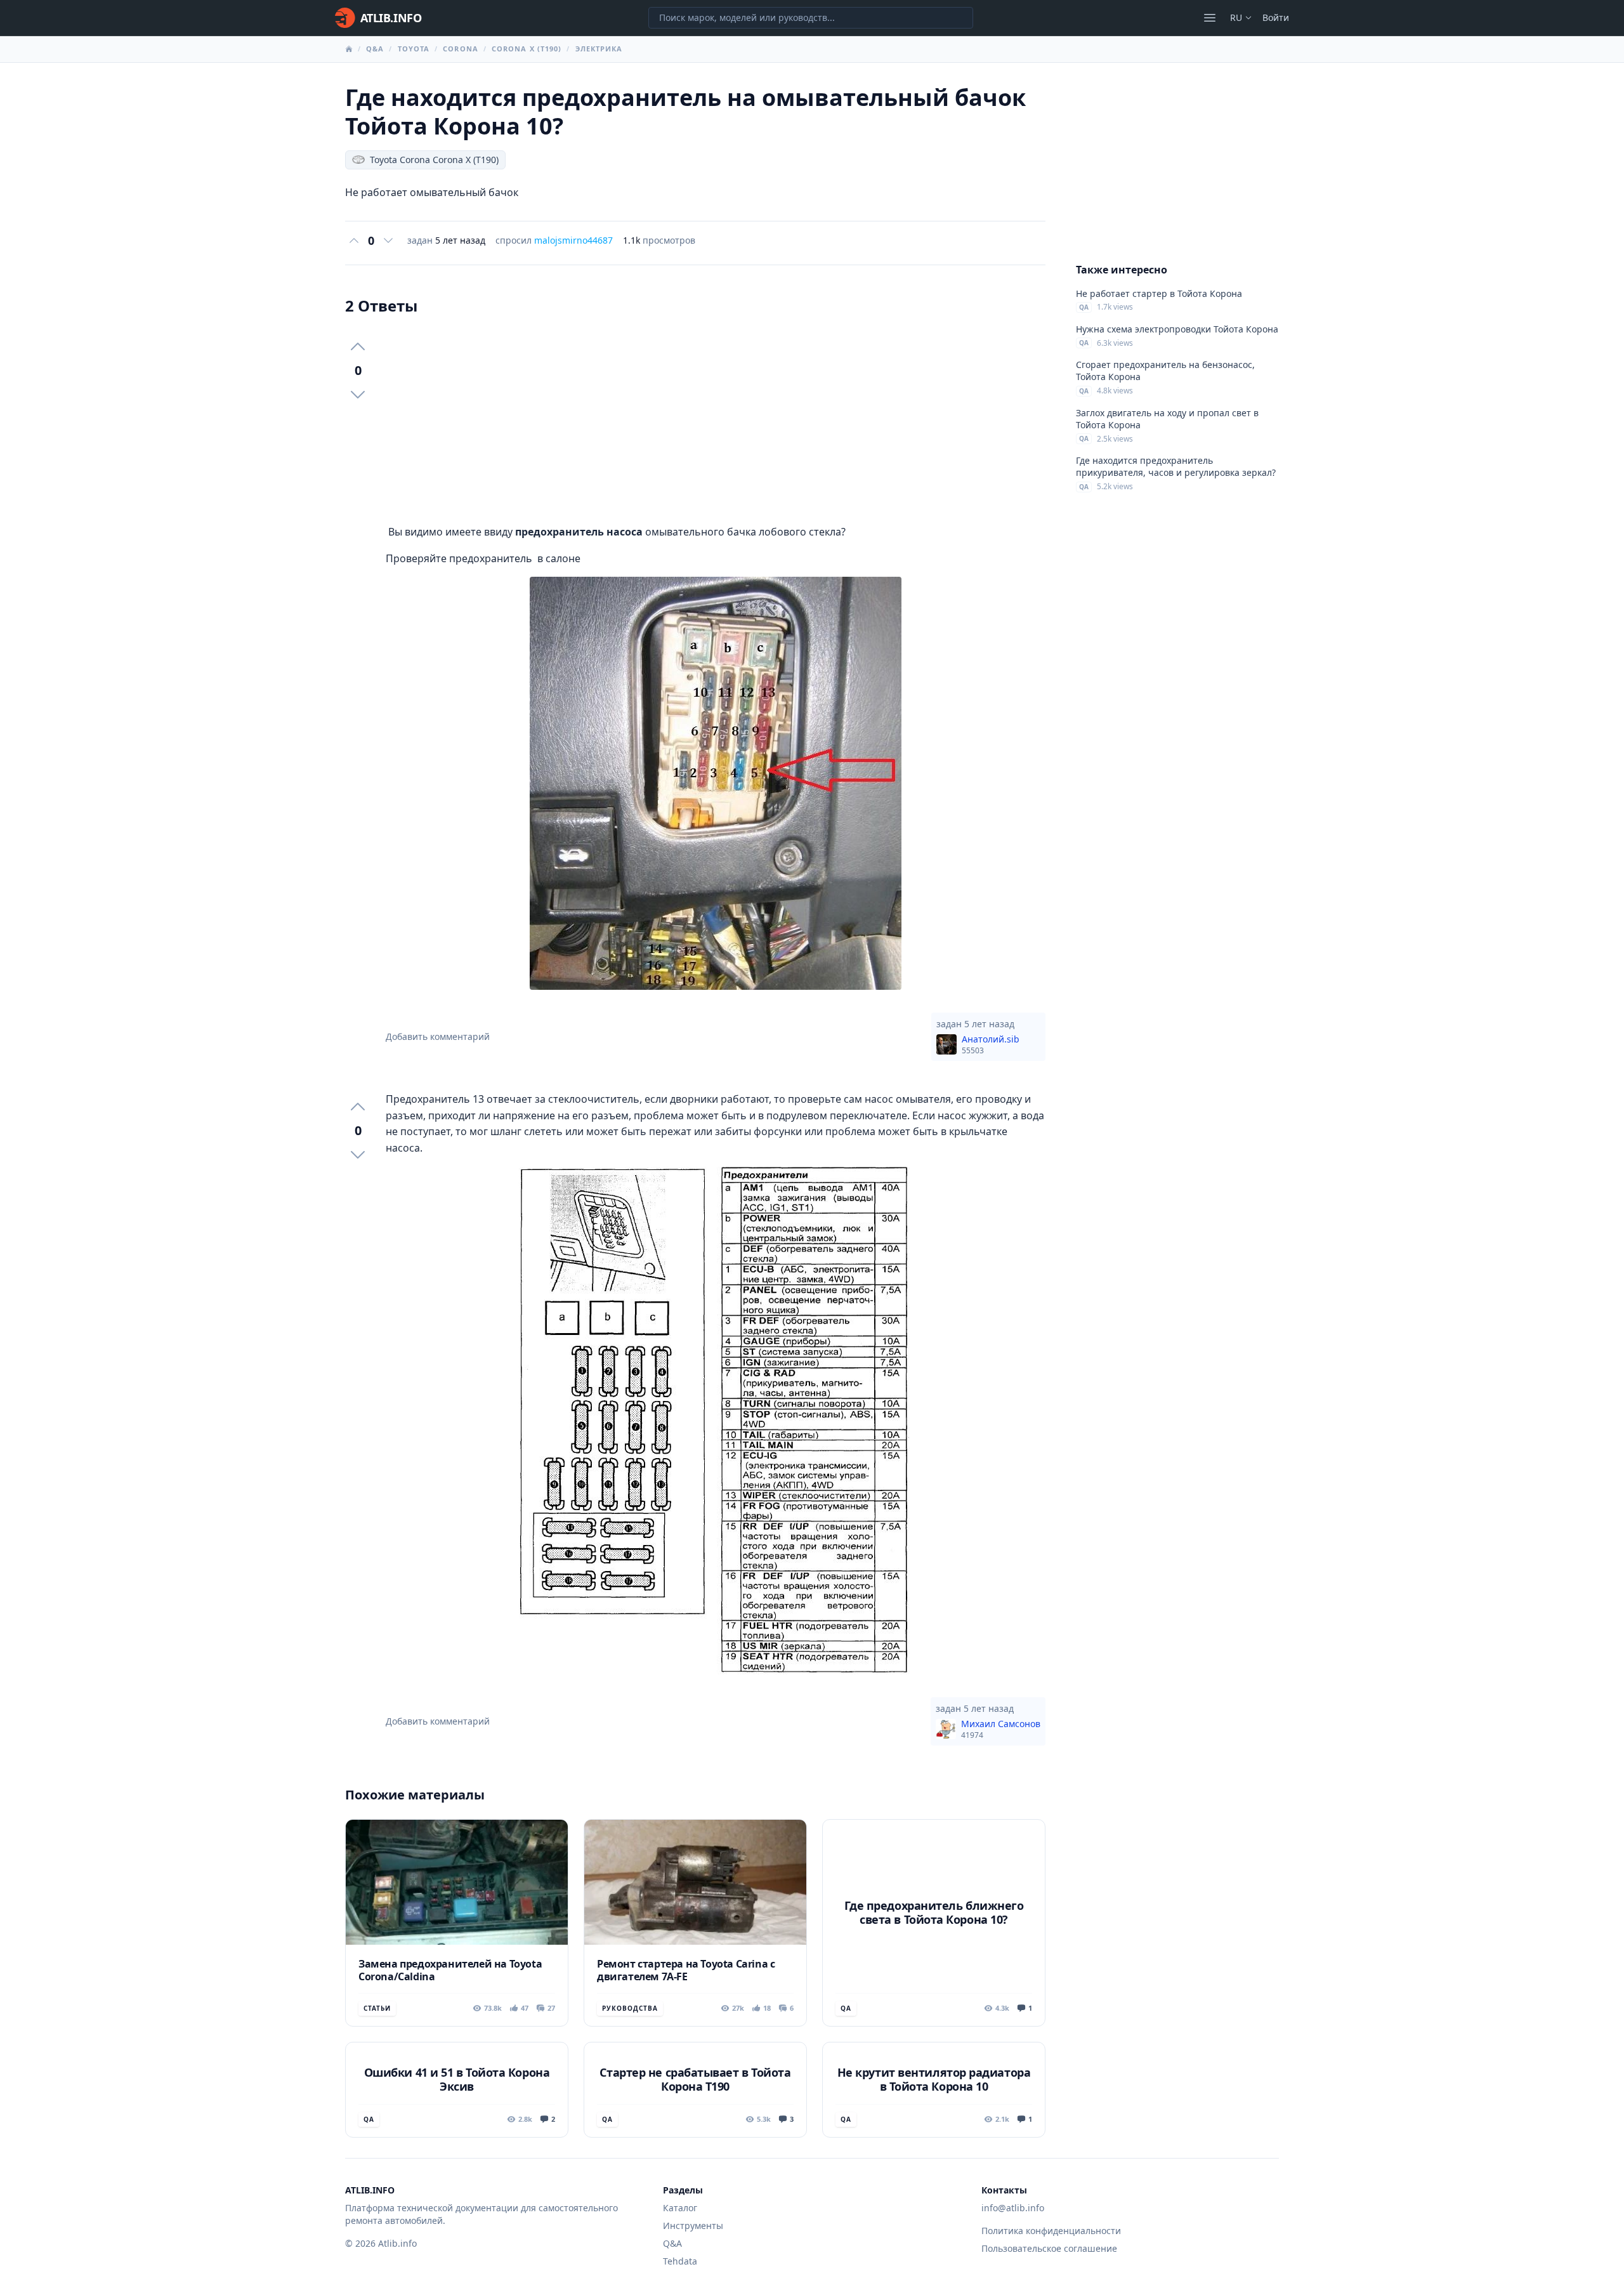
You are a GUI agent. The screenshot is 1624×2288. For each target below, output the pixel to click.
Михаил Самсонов (1001, 1729)
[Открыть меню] (1210, 18)
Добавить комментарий (438, 1036)
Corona (461, 49)
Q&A (375, 49)
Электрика (599, 49)
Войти (1276, 17)
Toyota (414, 49)
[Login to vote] (354, 240)
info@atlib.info (1013, 2208)
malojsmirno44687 (573, 240)
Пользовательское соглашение (1049, 2248)
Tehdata (680, 2261)
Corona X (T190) (527, 49)
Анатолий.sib (991, 1044)
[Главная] (349, 49)
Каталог (680, 2208)
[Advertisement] (716, 420)
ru (1236, 17)
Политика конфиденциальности (1051, 2231)
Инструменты (693, 2226)
